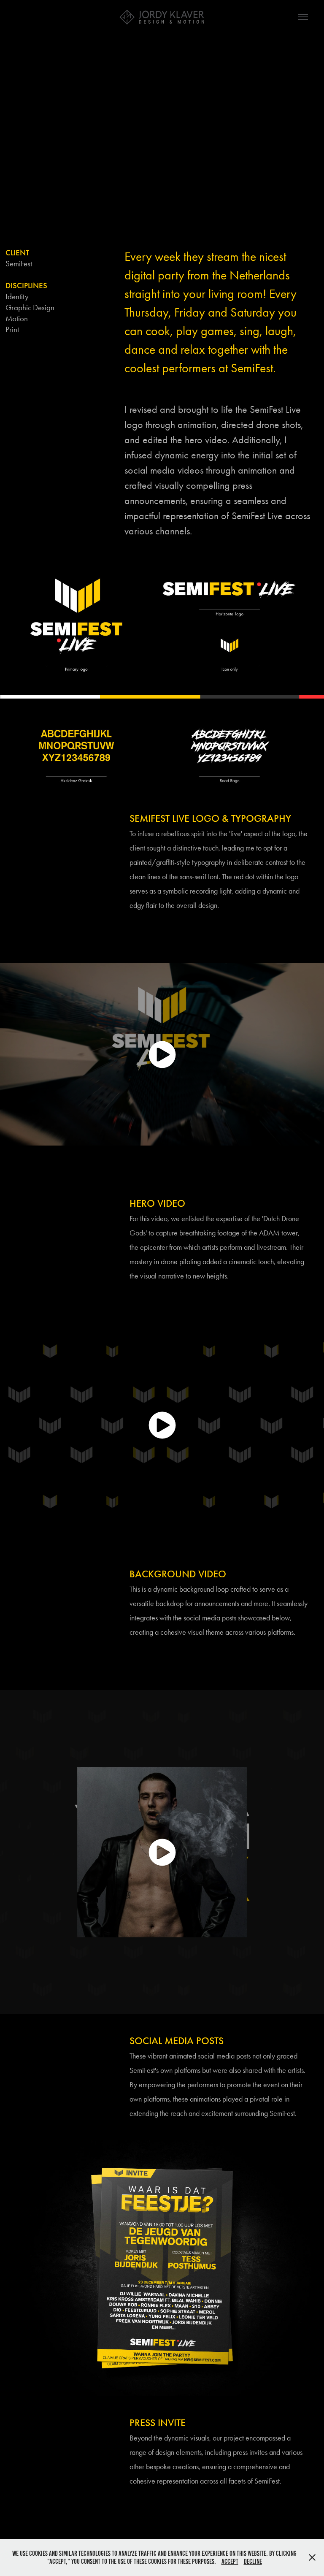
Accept (230, 2561)
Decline (253, 2561)
